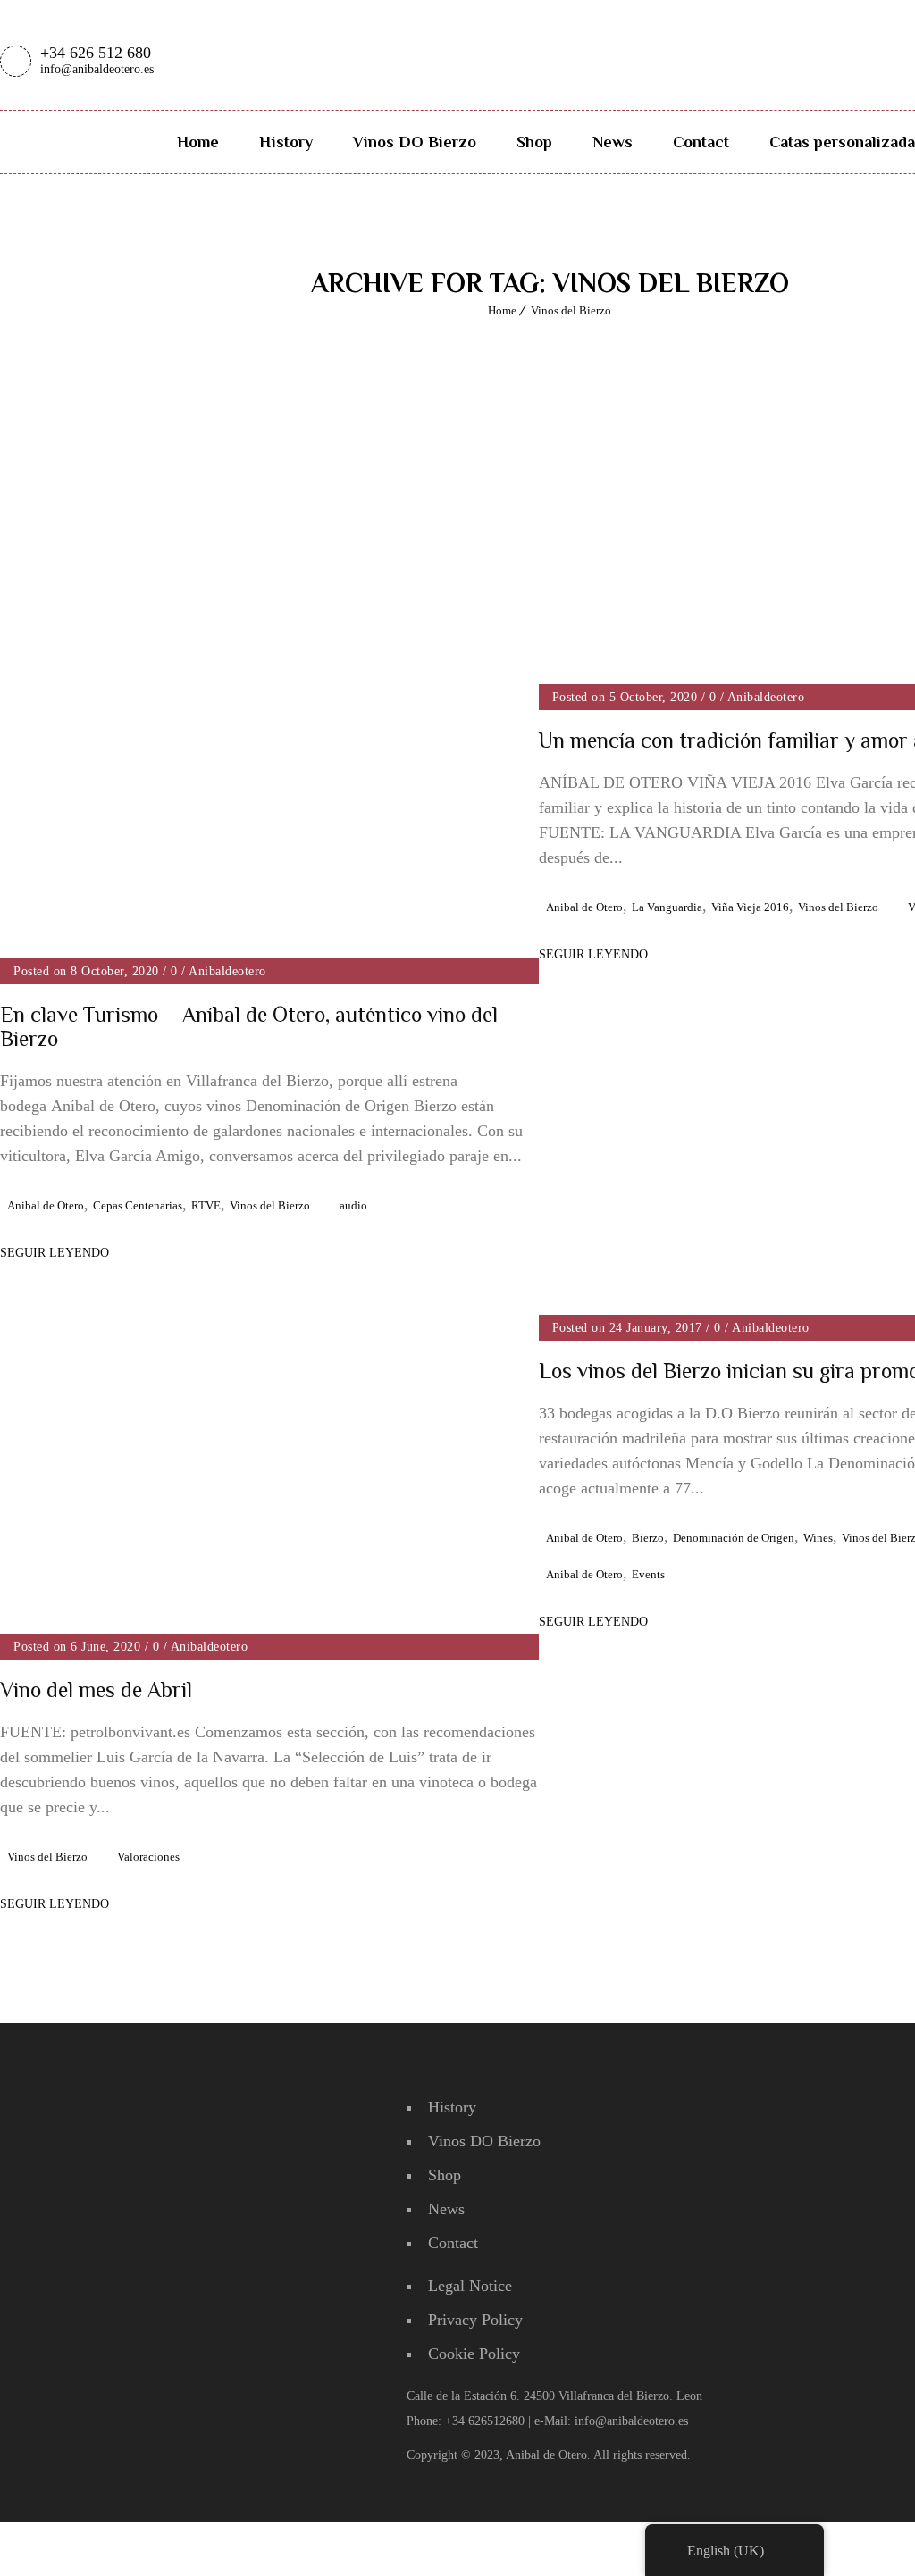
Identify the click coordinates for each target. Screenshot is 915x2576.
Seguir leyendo (593, 954)
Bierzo (648, 1538)
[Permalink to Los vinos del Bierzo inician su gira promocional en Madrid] (654, 1301)
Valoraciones (148, 1857)
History (286, 142)
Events (648, 1574)
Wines (818, 1538)
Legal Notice (470, 2286)
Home (198, 142)
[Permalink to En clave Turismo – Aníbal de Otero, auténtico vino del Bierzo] (269, 953)
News (613, 142)
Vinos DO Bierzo (415, 142)
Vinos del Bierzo (571, 310)
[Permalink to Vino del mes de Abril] (223, 1313)
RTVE (206, 1205)
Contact (701, 142)
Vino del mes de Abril (96, 1689)
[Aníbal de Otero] (537, 33)
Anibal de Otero (46, 1205)
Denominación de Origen (734, 1538)
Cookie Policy (474, 2354)
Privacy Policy (475, 2320)
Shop (534, 142)
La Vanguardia (667, 907)
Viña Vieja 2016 (750, 907)
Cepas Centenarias (138, 1205)
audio (353, 1205)
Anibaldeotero (227, 971)
